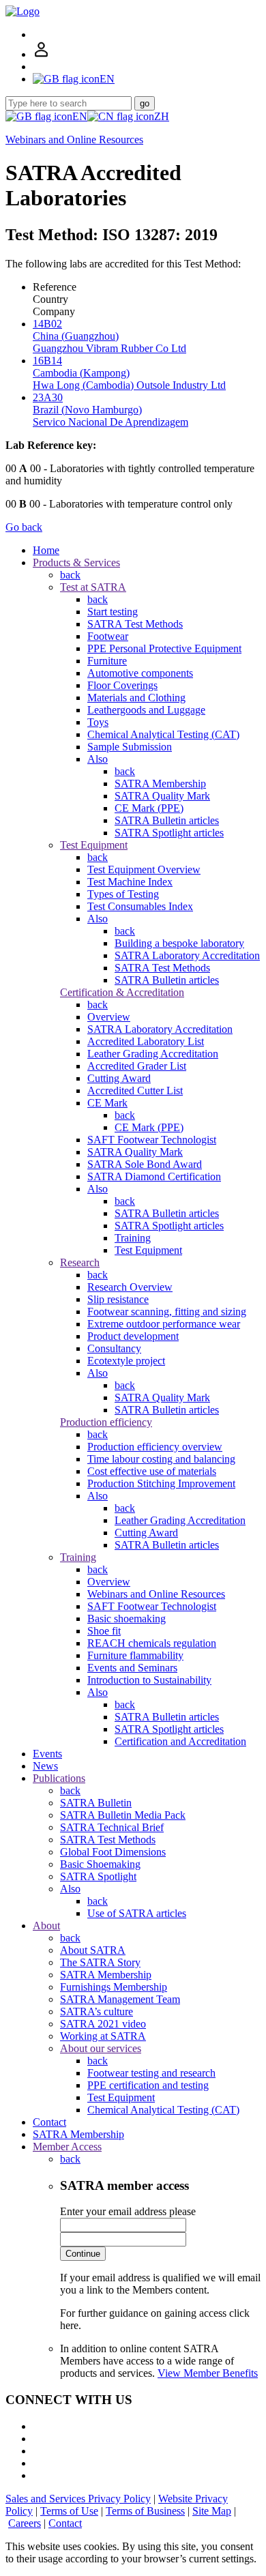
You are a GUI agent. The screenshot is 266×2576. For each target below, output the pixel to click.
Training (133, 1238)
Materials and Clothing (136, 698)
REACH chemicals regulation (152, 1643)
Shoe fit (104, 1631)
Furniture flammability (135, 1655)
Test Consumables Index (140, 906)
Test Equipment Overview (144, 869)
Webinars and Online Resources (74, 140)
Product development (133, 1336)
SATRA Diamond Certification (154, 1176)
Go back (24, 527)
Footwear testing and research (151, 2073)
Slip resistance (118, 1299)
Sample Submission (130, 747)
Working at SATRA (103, 2036)
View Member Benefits (208, 2373)
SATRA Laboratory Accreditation (187, 955)
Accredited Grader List (137, 1066)
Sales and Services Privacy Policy (78, 2499)
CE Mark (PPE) (149, 808)
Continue (83, 2254)
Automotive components (140, 673)
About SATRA (93, 1950)
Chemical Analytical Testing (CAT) (163, 734)
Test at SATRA (93, 587)
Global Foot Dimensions (113, 1852)
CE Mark (107, 1103)
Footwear (108, 636)
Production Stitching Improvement (161, 1483)
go (145, 103)
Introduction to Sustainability (149, 1680)
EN (80, 116)
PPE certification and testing (148, 2085)
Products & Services (76, 562)
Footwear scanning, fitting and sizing (167, 1312)
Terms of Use (69, 2511)
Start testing (113, 612)
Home (46, 550)
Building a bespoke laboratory (179, 943)
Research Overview (130, 1287)
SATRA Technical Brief (112, 1827)
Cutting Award (119, 1078)
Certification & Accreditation (122, 992)
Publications (59, 1778)
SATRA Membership (160, 784)
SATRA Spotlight (98, 1876)
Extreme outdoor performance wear (164, 1324)
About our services (101, 2048)
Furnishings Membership (114, 1987)
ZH (162, 116)
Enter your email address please (128, 2211)
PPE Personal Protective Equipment (164, 648)
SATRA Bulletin (96, 1803)
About (46, 1926)
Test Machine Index (130, 882)
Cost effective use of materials (152, 1471)
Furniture (107, 661)
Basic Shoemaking (100, 1864)
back (70, 575)
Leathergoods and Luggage (146, 710)
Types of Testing (123, 894)
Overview (109, 1017)
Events (47, 1754)
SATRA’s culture (97, 2011)
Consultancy (114, 1348)
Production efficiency (106, 1422)
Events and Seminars (132, 1668)
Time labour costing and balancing (161, 1459)
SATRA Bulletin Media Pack (123, 1815)
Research (80, 1262)
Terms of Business (145, 2511)
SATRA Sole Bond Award (145, 1164)
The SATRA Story (100, 1962)
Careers (25, 2523)
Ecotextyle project (126, 1361)
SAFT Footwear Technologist (152, 1140)
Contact (49, 2122)
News (45, 1766)
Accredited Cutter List (135, 1091)
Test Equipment (94, 845)
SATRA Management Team (120, 1999)
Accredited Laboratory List (146, 1041)
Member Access (67, 2147)
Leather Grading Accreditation (153, 1054)
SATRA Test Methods (135, 624)
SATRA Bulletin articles (167, 820)
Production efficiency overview (155, 1447)
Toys (98, 722)
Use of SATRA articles (137, 1913)
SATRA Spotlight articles (169, 833)
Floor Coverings (122, 685)
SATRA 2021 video (103, 2024)
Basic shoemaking (127, 1619)
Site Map (212, 2511)
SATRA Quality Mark (162, 796)
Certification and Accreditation (180, 1741)
